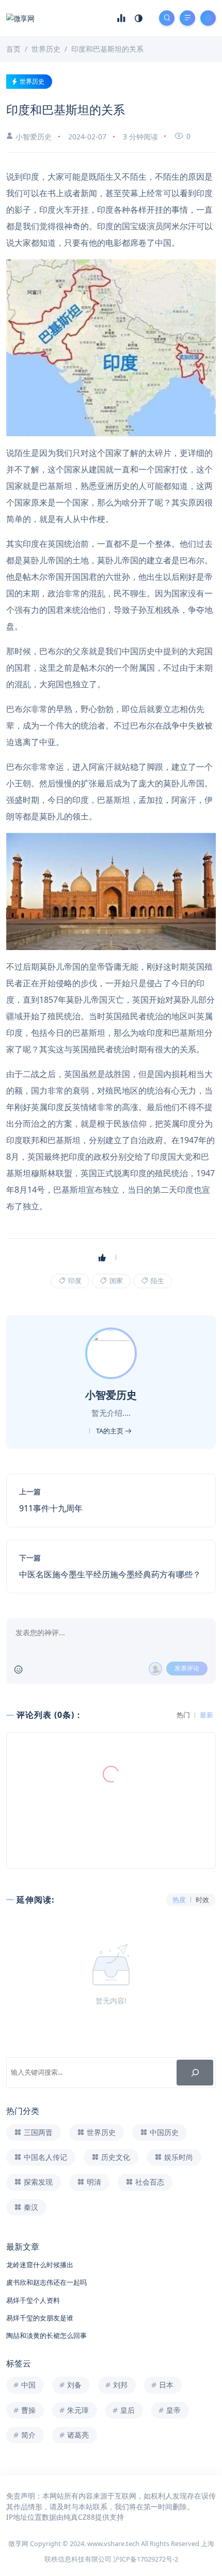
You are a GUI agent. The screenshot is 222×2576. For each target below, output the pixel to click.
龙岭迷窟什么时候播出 (40, 2265)
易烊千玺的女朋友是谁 (40, 2318)
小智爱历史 (34, 137)
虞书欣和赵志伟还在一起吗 (46, 2282)
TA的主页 (110, 1431)
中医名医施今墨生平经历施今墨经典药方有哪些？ (110, 1574)
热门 (183, 1715)
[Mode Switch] (139, 18)
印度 (74, 1281)
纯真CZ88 (79, 2517)
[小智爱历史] (112, 1352)
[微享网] (20, 18)
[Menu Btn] (187, 18)
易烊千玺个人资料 (33, 2300)
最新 (207, 1715)
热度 (179, 1900)
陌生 (157, 1281)
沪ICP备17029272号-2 (146, 2559)
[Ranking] (121, 18)
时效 (202, 1900)
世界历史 (32, 81)
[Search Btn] (167, 18)
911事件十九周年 (51, 1508)
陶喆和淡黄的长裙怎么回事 (46, 2335)
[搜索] (195, 2072)
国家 (115, 1281)
